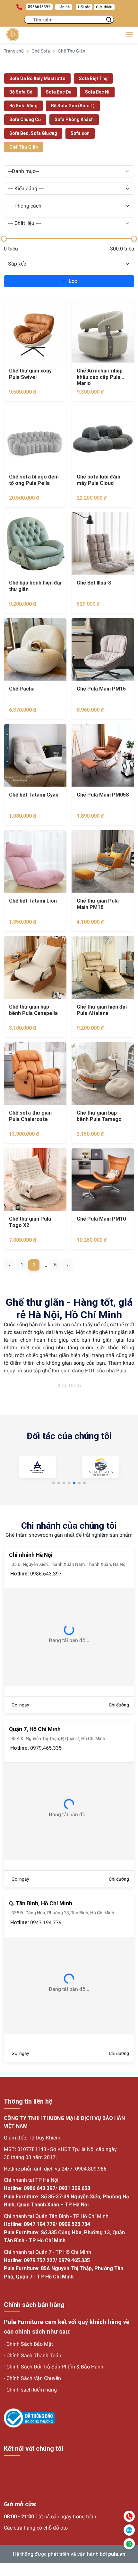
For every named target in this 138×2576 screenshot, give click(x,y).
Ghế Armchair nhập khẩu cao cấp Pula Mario (100, 377)
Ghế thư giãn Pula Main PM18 (98, 904)
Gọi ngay (20, 1705)
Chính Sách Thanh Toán (34, 2355)
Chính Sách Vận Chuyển (34, 2378)
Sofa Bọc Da (59, 92)
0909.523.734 (74, 2224)
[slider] (4, 239)
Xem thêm (69, 1386)
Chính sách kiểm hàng (32, 2390)
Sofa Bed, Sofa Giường (33, 133)
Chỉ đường (119, 1705)
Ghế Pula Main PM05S (103, 795)
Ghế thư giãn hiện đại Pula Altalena (102, 1010)
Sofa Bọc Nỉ (97, 92)
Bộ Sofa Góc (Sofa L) (73, 106)
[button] (54, 1483)
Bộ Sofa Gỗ (21, 92)
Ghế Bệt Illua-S (94, 583)
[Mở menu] (129, 35)
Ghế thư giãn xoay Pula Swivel (30, 374)
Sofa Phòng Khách (74, 119)
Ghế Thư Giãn (72, 51)
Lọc (73, 281)
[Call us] (129, 2516)
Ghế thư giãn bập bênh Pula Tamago (99, 1116)
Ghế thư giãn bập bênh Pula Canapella (33, 1010)
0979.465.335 (46, 1748)
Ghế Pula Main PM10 (101, 1219)
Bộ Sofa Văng (23, 106)
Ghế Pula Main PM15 (101, 689)
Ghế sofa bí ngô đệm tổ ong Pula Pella (34, 480)
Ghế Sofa (41, 51)
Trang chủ (14, 51)
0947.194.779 (46, 1922)
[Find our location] (129, 2544)
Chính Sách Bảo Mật (30, 2344)
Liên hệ (64, 7)
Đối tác (84, 7)
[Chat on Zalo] (129, 2530)
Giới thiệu (104, 7)
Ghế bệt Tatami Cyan (34, 795)
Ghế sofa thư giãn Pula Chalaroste (30, 1116)
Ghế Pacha (22, 689)
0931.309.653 (74, 2188)
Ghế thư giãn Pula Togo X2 (30, 1222)
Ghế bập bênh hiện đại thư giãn (35, 586)
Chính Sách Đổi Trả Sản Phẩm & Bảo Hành (55, 2367)
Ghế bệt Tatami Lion (33, 901)
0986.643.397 (46, 1574)
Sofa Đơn (80, 133)
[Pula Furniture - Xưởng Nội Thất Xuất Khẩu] (13, 35)
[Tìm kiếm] (109, 20)
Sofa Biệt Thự (93, 78)
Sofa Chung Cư (25, 119)
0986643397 (39, 7)
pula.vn (117, 2554)
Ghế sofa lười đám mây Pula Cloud (99, 480)
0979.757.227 (39, 2260)
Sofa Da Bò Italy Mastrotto (37, 78)
